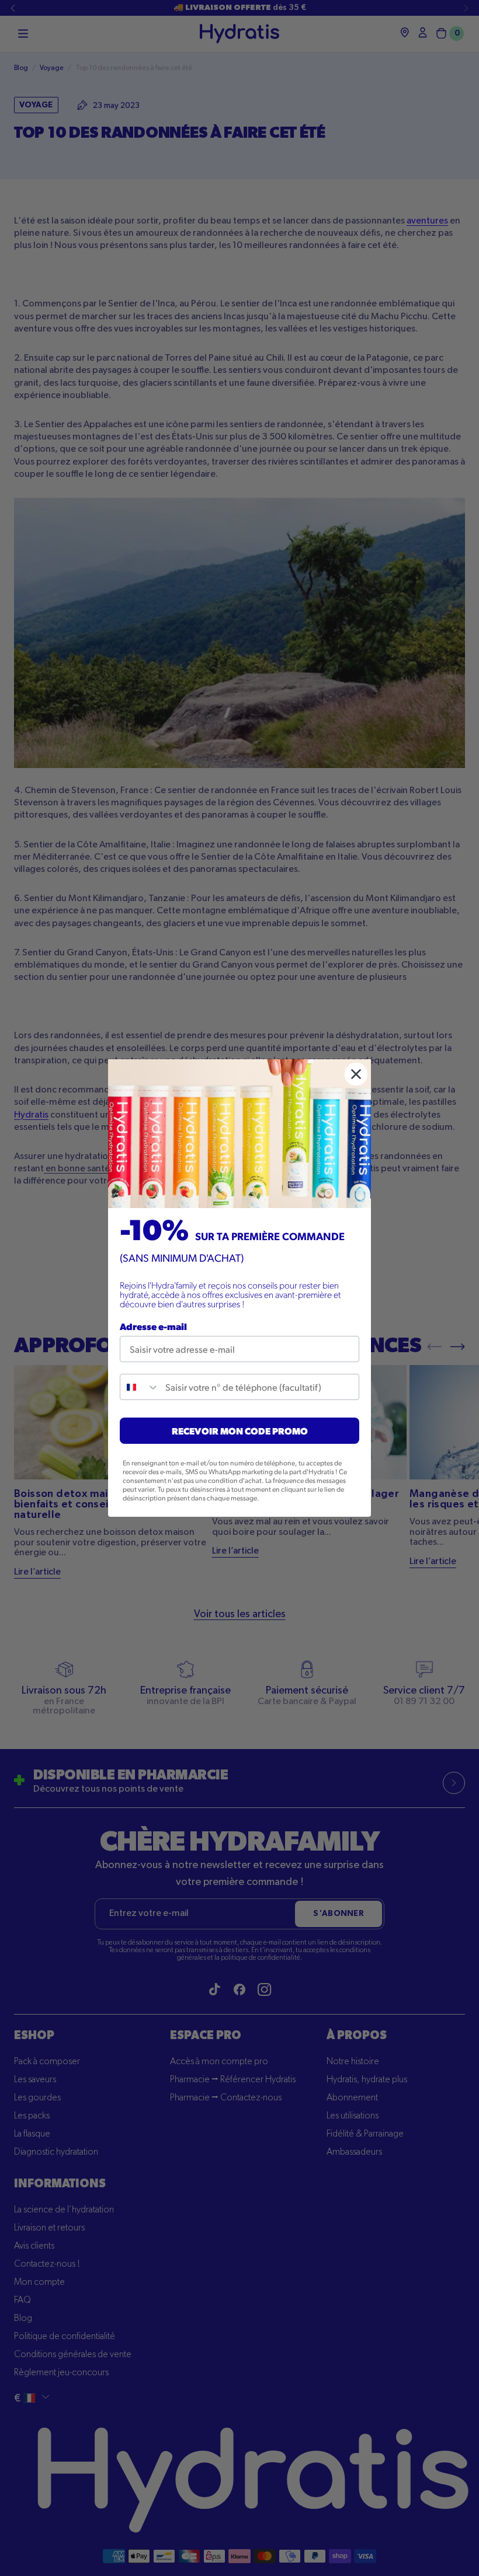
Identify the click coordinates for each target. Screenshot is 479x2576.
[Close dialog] (356, 1074)
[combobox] (140, 1387)
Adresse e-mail (153, 1326)
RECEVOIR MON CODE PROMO (240, 1431)
